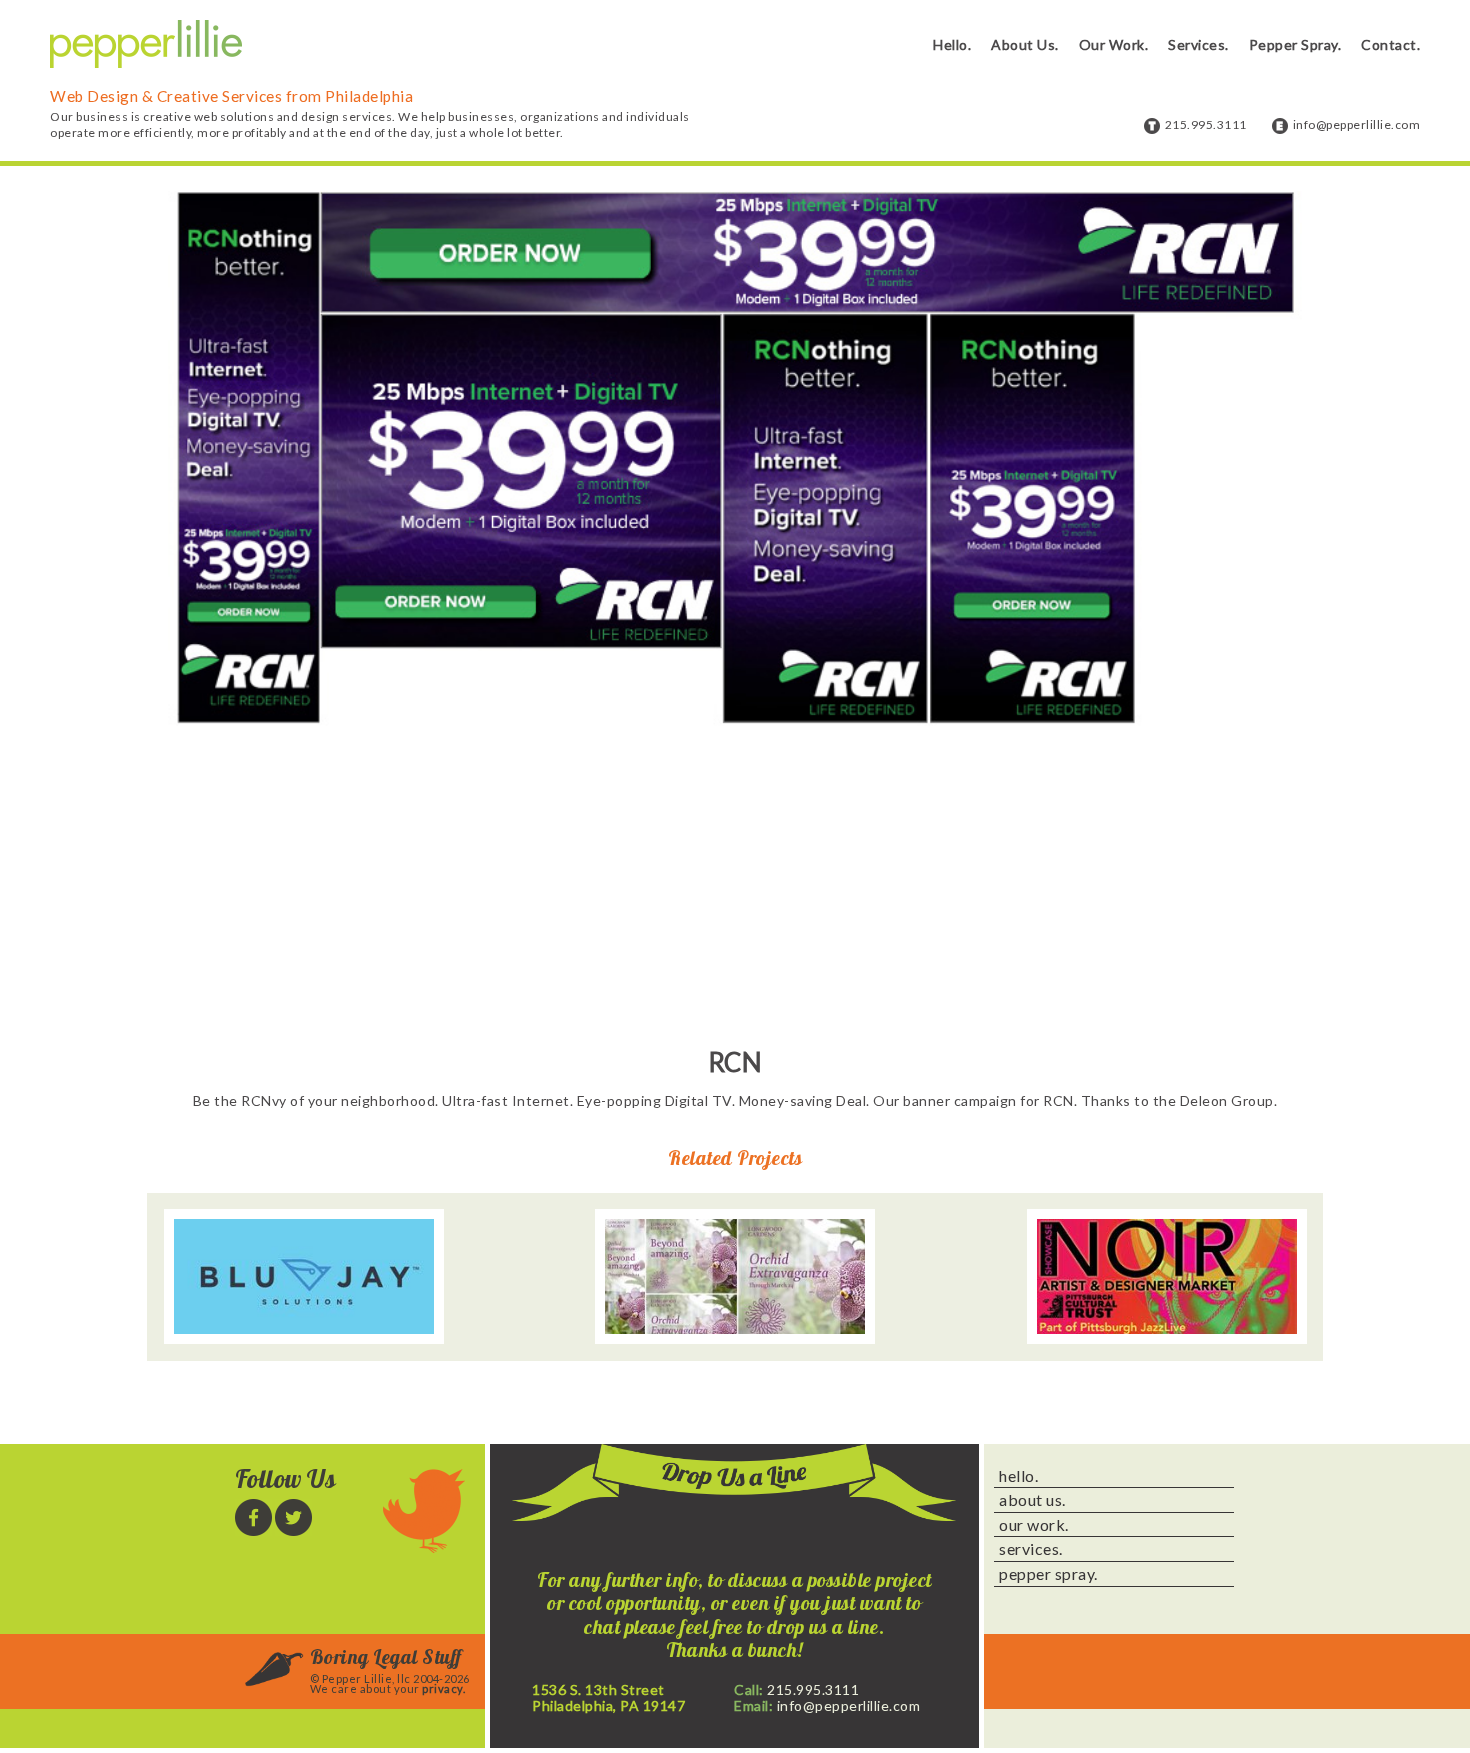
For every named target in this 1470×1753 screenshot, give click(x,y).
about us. (1032, 1500)
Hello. (952, 44)
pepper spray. (1048, 1574)
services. (1031, 1549)
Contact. (1390, 44)
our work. (1034, 1525)
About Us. (1025, 44)
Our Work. (1114, 44)
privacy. (443, 1688)
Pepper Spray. (1295, 44)
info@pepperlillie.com (1357, 124)
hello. (1018, 1476)
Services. (1198, 44)
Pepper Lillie (146, 44)
